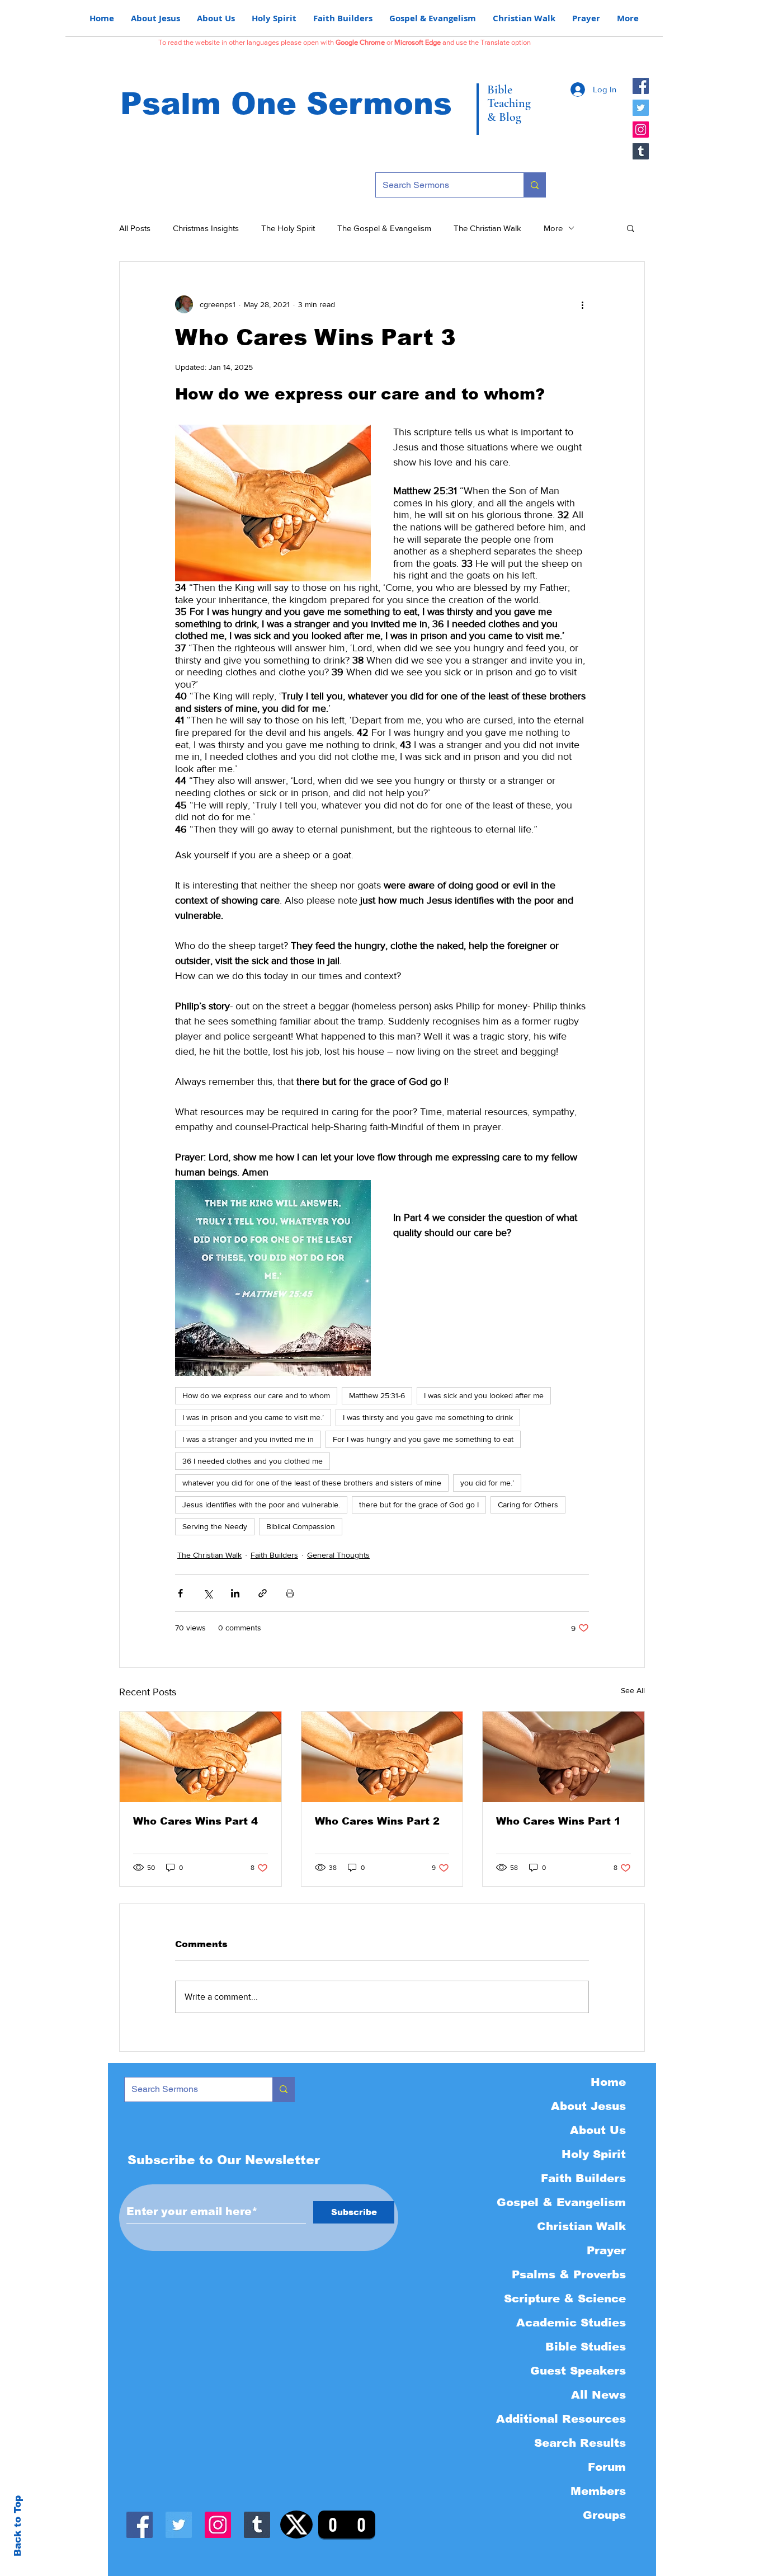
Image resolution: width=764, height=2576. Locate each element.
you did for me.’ (487, 1483)
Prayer (606, 2250)
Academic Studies (571, 2323)
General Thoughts (338, 1555)
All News (598, 2395)
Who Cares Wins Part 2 (377, 1821)
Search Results (580, 2443)
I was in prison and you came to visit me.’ (253, 1417)
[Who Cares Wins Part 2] (382, 1757)
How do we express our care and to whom (256, 1395)
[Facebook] (641, 86)
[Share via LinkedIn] (235, 1593)
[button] (631, 228)
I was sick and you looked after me (484, 1395)
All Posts (135, 228)
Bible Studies (586, 2347)
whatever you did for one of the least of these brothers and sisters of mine (312, 1483)
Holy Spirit (594, 2154)
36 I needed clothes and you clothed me (253, 1461)
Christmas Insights (206, 228)
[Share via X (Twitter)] (208, 1593)
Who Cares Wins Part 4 (195, 1821)
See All (633, 1690)
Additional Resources (561, 2419)
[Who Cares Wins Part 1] (563, 1757)
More (553, 228)
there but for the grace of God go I (419, 1505)
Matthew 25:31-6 (377, 1395)
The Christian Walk (487, 228)
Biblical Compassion (301, 1526)
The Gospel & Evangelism (384, 228)
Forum (607, 2467)
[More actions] (582, 304)
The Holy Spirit (288, 228)
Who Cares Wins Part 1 (558, 1821)
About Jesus (588, 2106)
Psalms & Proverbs (569, 2274)
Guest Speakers (578, 2371)
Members (598, 2491)
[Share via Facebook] (180, 1593)
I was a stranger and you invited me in (248, 1439)
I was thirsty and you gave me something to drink (428, 1417)
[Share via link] (263, 1593)
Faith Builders (274, 1555)
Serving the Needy (215, 1526)
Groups (604, 2515)
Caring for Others (528, 1505)
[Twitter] (641, 108)
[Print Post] (290, 1593)
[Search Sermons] (534, 185)
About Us (598, 2130)
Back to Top (18, 2526)
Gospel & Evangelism (561, 2202)
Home (608, 2082)
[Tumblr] (641, 151)
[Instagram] (641, 130)
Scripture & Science (565, 2298)
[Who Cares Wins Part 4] (201, 1757)
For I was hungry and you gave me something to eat (423, 1439)
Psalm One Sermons (286, 104)
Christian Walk (581, 2226)
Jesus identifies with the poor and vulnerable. (261, 1505)
